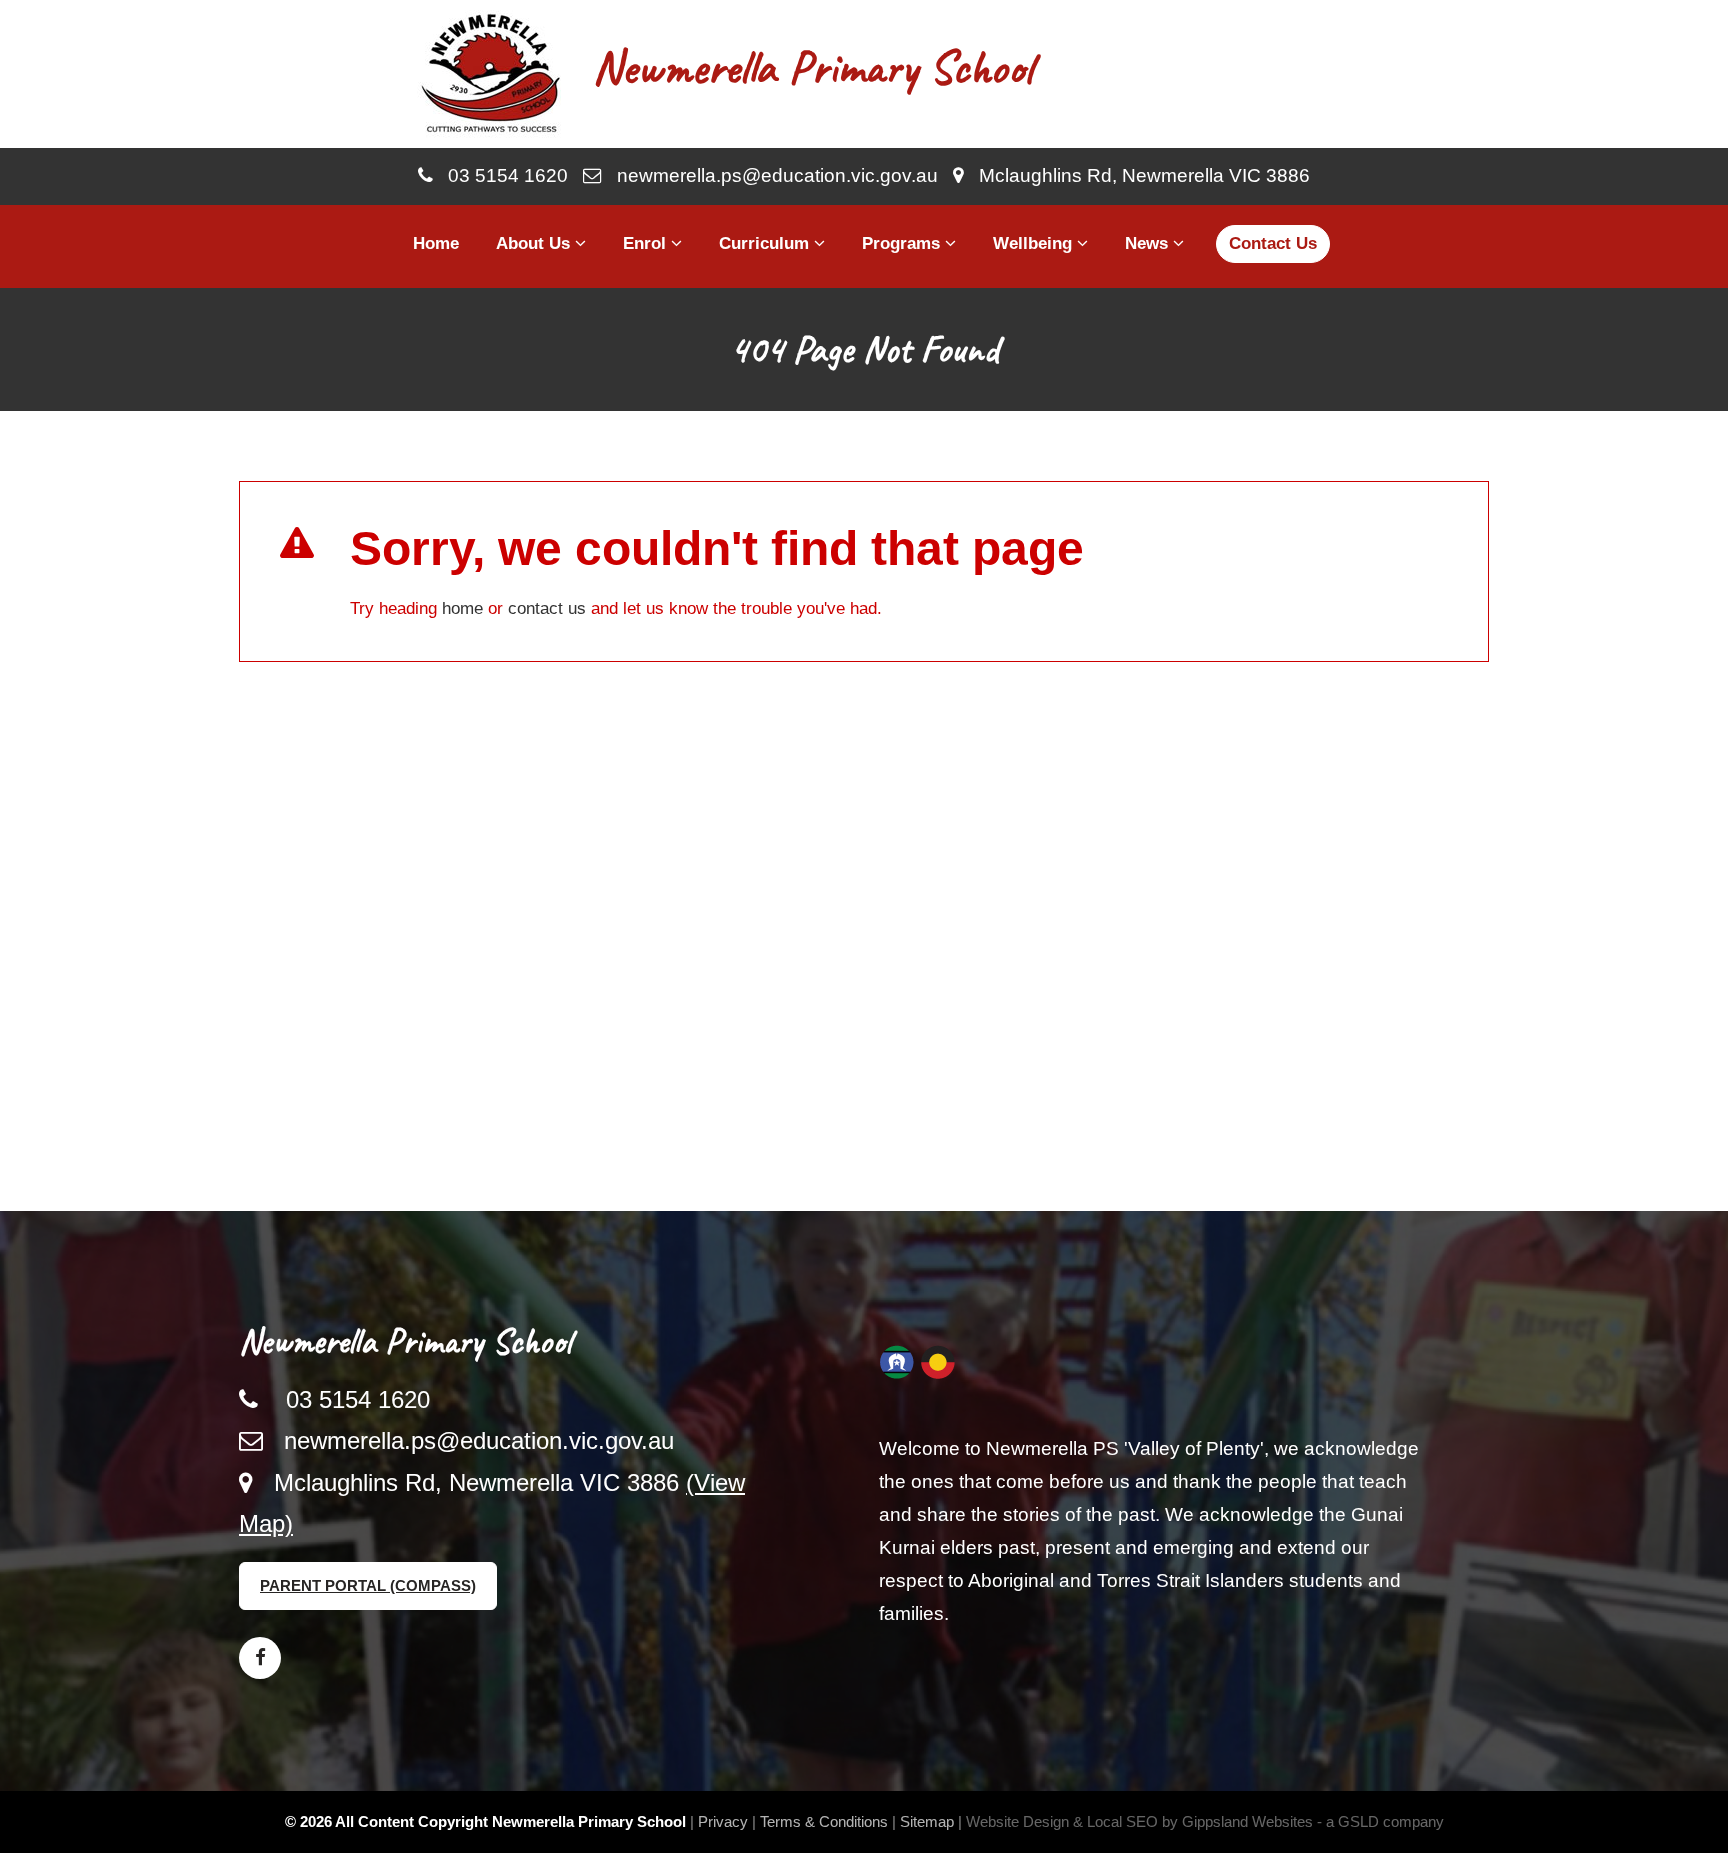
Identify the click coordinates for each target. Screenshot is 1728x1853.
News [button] (1149, 243)
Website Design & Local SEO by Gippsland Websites (1139, 1821)
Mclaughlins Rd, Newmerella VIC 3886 (1137, 175)
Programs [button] (903, 243)
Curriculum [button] (766, 243)
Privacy (723, 1821)
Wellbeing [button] (1035, 243)
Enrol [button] (647, 243)
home (462, 608)
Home (436, 243)
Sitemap (927, 1821)
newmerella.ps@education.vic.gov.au (770, 175)
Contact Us (1273, 243)
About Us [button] (535, 243)
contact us (547, 608)
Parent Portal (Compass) (368, 1585)
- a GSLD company (1380, 1821)
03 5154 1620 (500, 175)
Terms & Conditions (824, 1821)
